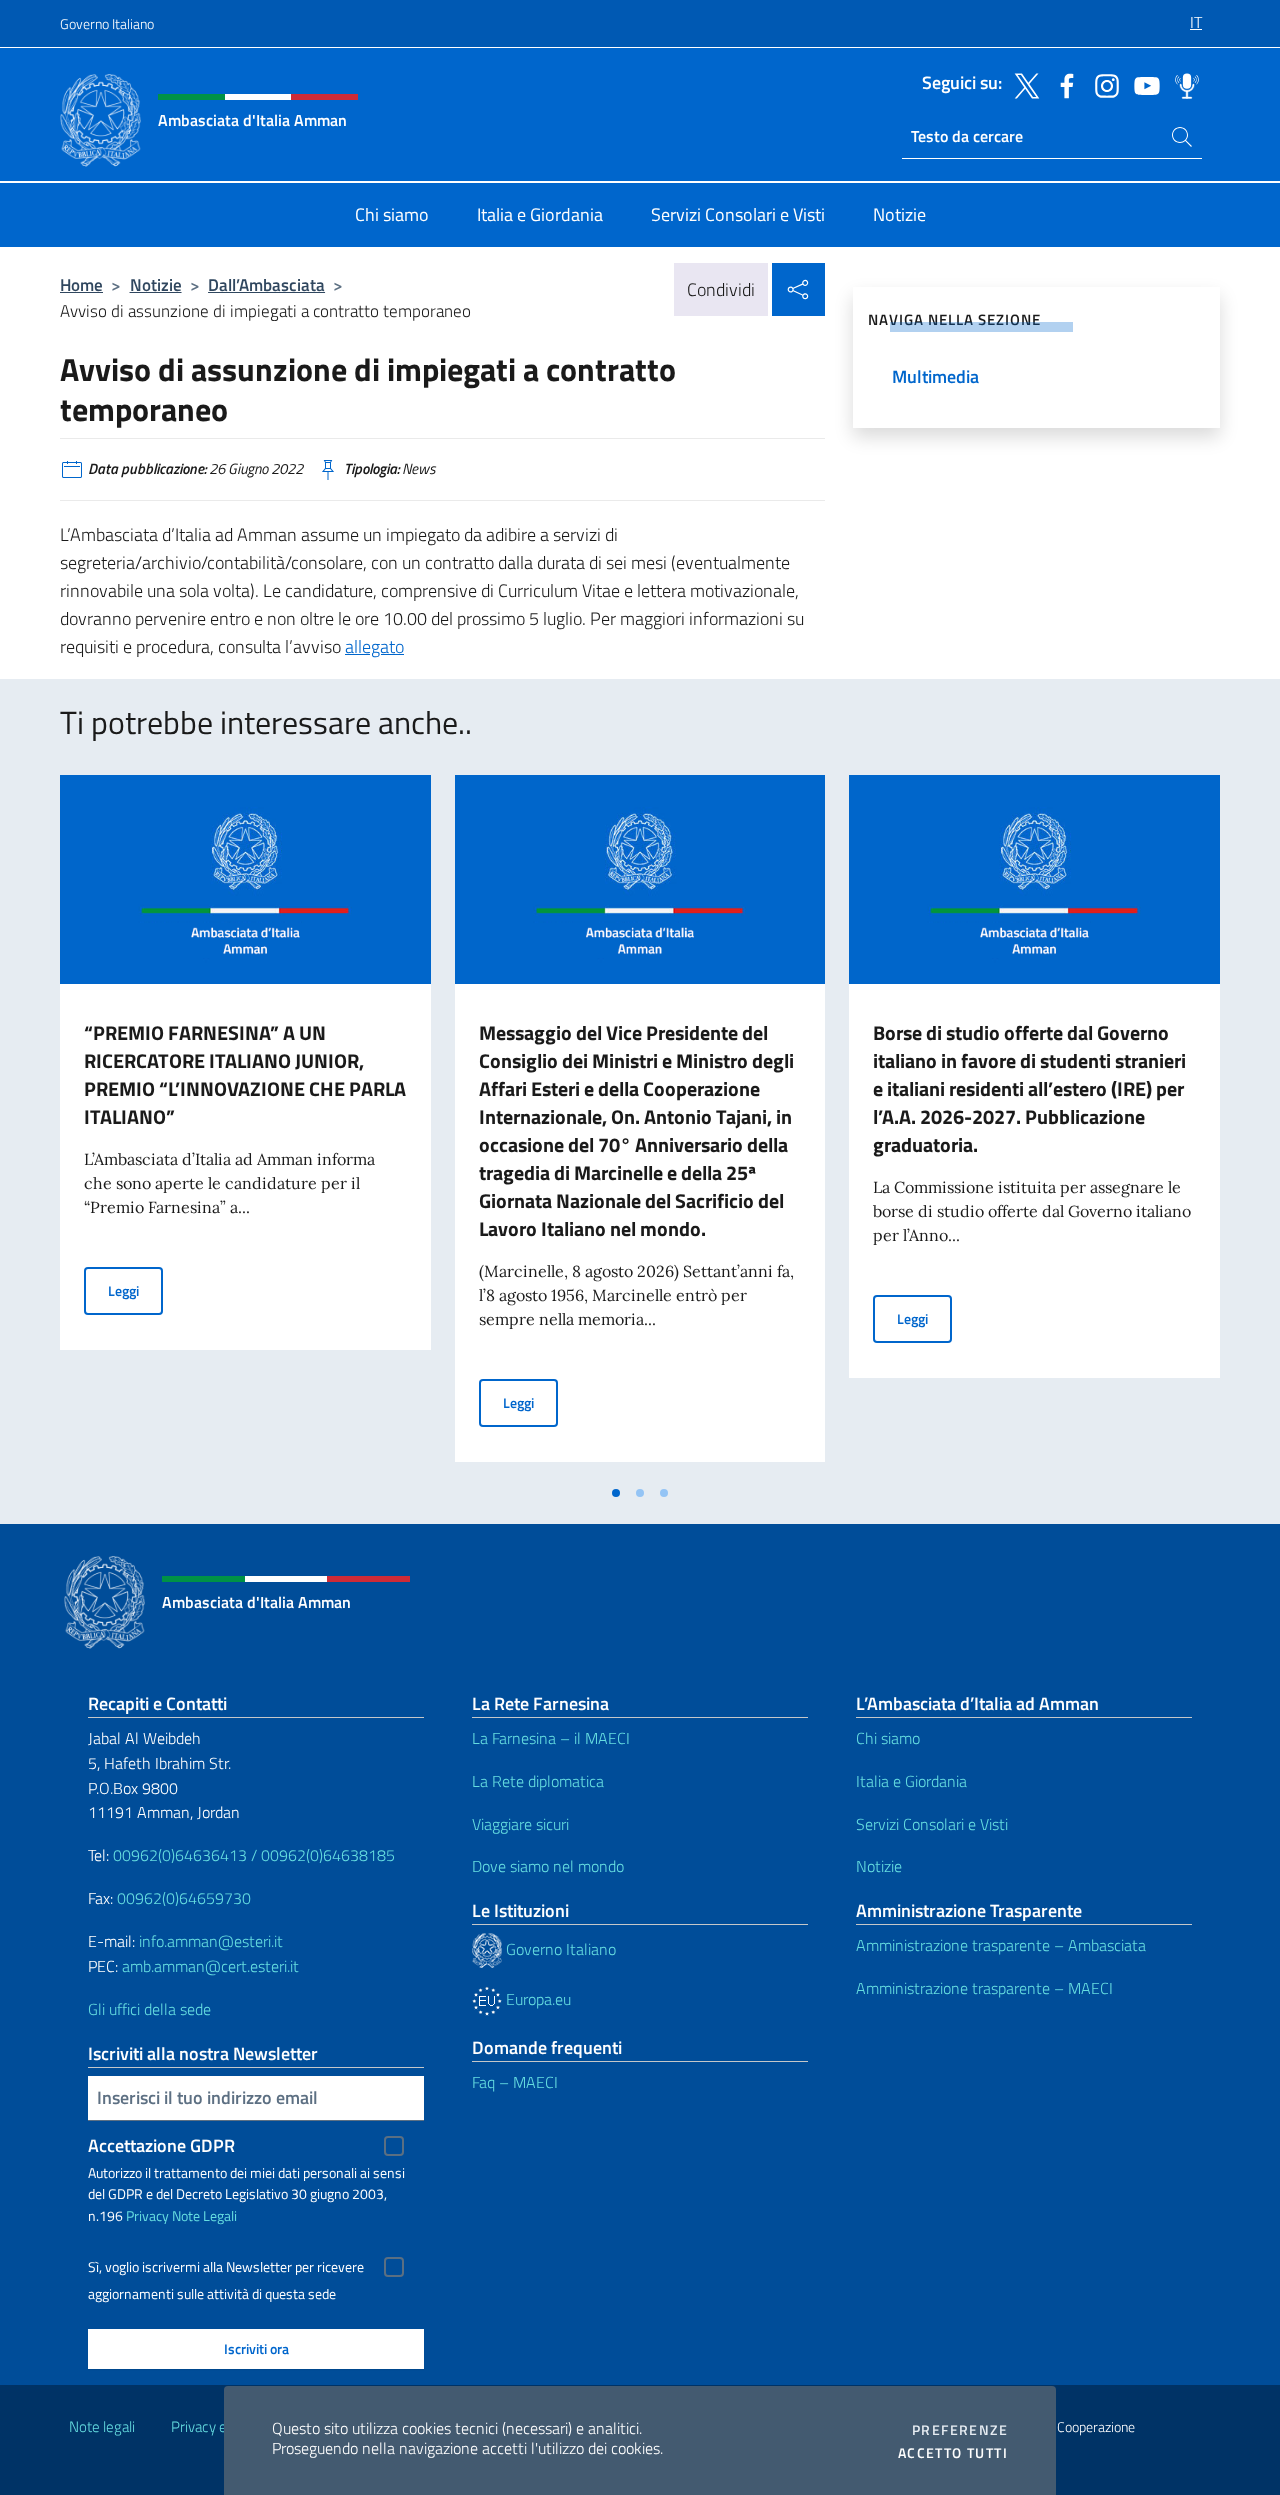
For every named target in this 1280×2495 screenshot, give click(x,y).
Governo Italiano (107, 23)
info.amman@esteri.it (211, 1941)
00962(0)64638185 (328, 1855)
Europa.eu (536, 1999)
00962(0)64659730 (184, 1898)
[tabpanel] (245, 1124)
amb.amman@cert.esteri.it (210, 1966)
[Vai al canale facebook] (1062, 84)
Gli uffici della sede (149, 2009)
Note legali (102, 2426)
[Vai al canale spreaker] (1182, 84)
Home (81, 284)
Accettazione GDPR (161, 2145)
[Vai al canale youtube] (1142, 84)
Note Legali (204, 2215)
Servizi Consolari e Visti (932, 1824)
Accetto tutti (953, 2453)
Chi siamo (888, 1738)
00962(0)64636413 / (185, 1855)
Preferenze (960, 2430)
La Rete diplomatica (538, 1781)
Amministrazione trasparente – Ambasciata (1001, 1945)
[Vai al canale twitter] (1022, 84)
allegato (374, 646)
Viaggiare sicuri (520, 1824)
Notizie (156, 284)
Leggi (135, 1290)
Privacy (147, 2215)
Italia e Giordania (911, 1781)
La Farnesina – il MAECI (551, 1738)
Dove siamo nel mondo (548, 1866)
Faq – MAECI (515, 2082)
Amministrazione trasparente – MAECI (984, 1988)
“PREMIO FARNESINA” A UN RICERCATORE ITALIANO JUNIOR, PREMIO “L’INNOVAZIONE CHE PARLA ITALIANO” (245, 1074)
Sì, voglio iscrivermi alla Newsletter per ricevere (226, 2267)
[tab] (616, 1493)
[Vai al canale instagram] (1102, 84)
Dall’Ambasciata (266, 284)
